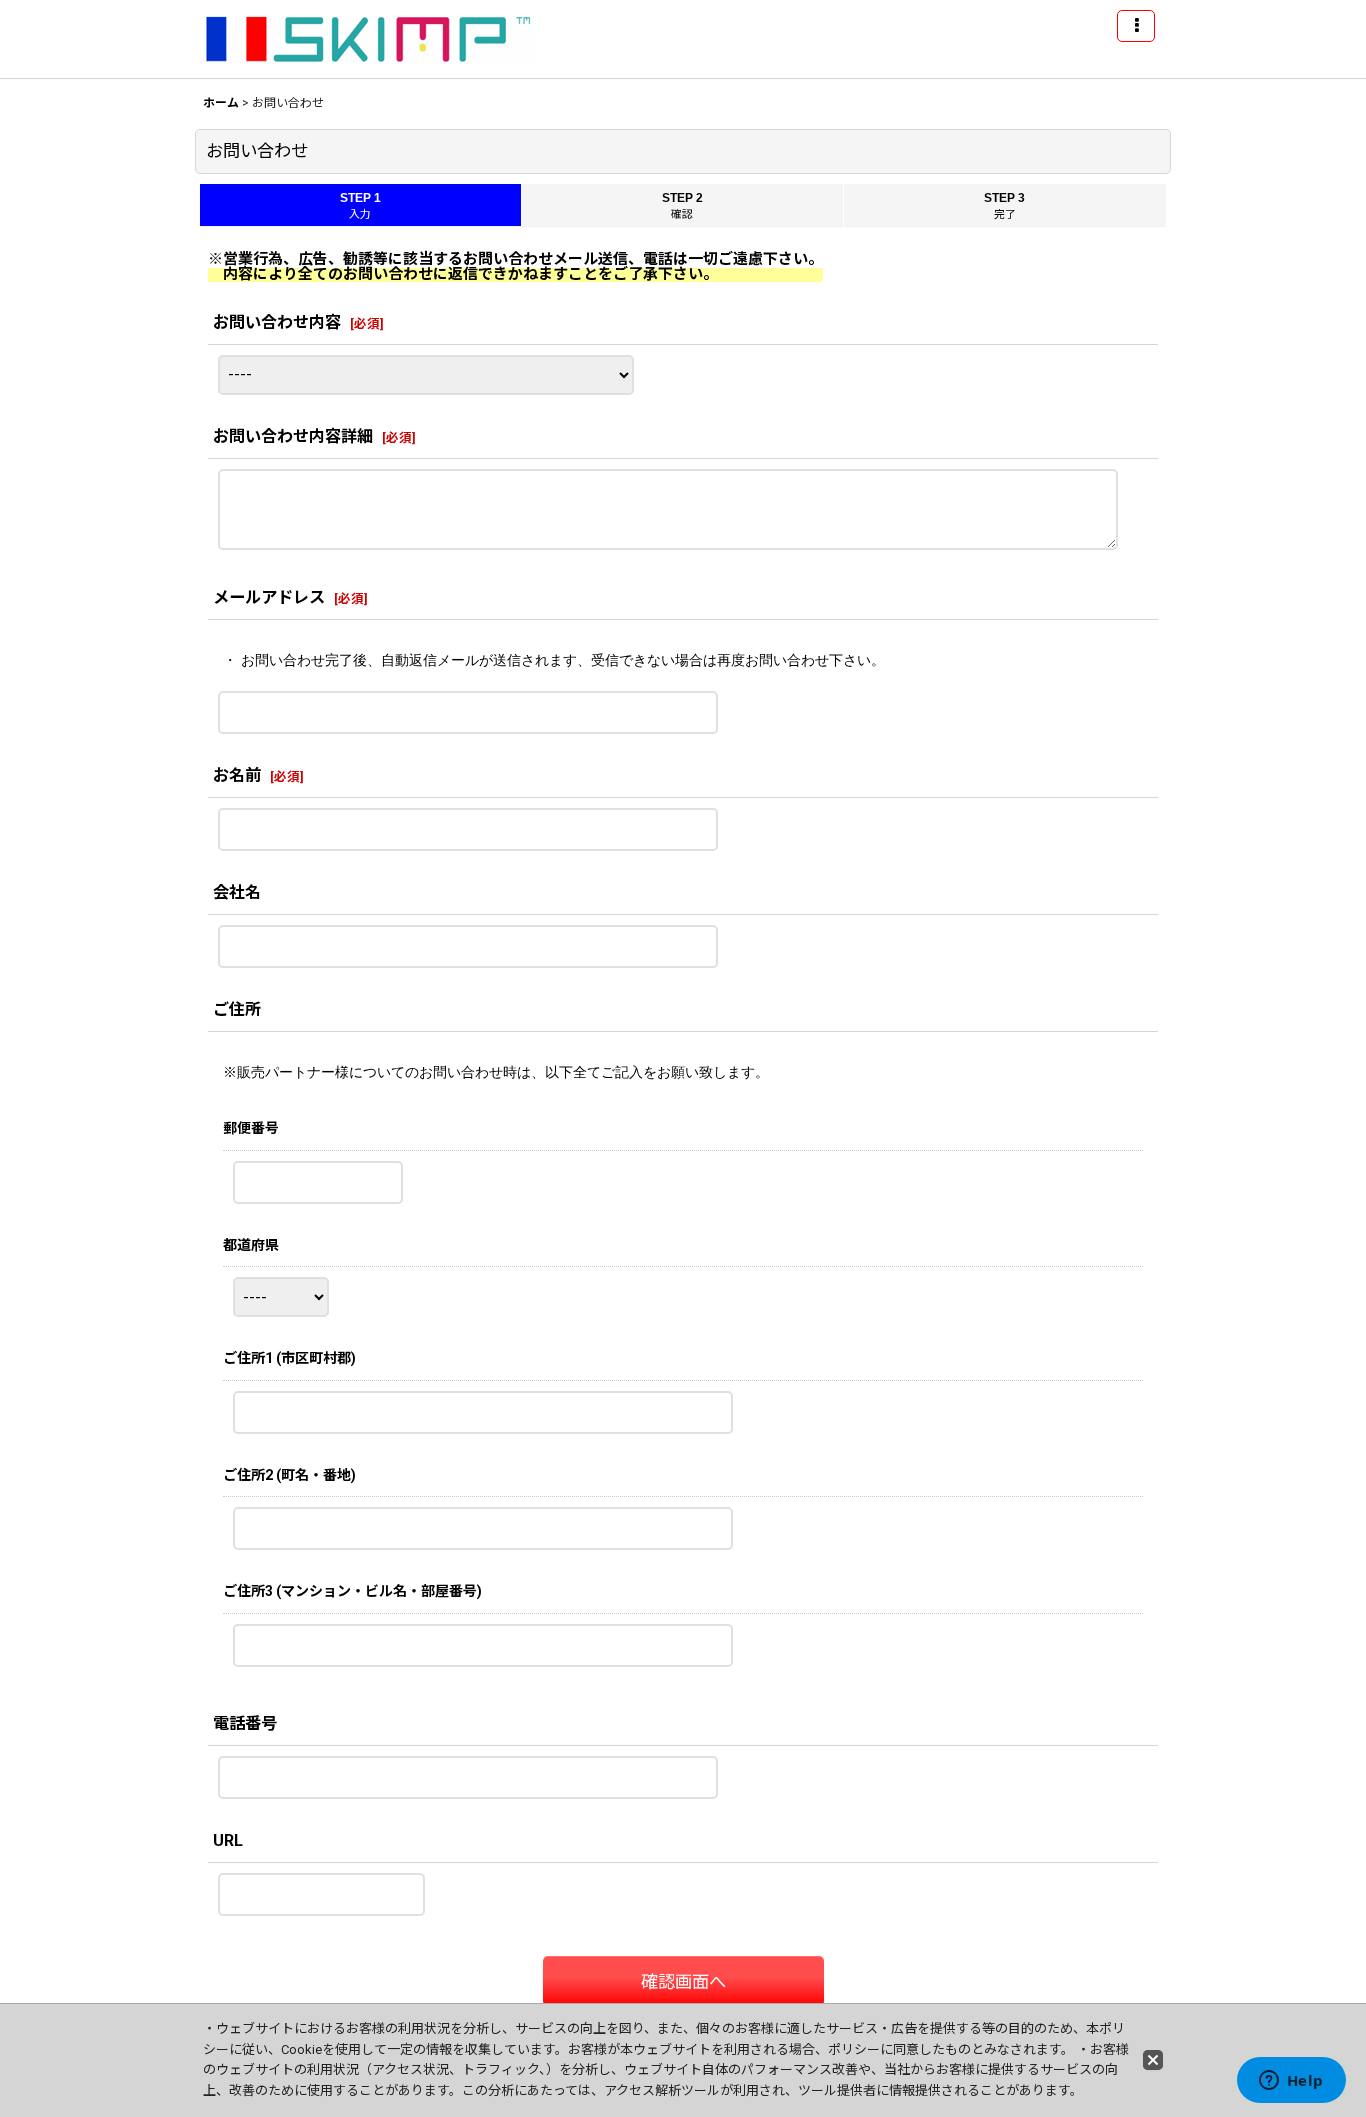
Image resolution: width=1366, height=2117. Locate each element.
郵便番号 (251, 1128)
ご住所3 (352, 1591)
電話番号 (245, 1723)
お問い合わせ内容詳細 (293, 436)
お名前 (237, 775)
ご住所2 (289, 1475)
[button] (1136, 26)
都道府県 (251, 1245)
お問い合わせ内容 (277, 322)
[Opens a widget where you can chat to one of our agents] (1291, 2082)
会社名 (237, 892)
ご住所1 (289, 1358)
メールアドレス (269, 597)
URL (236, 1840)
